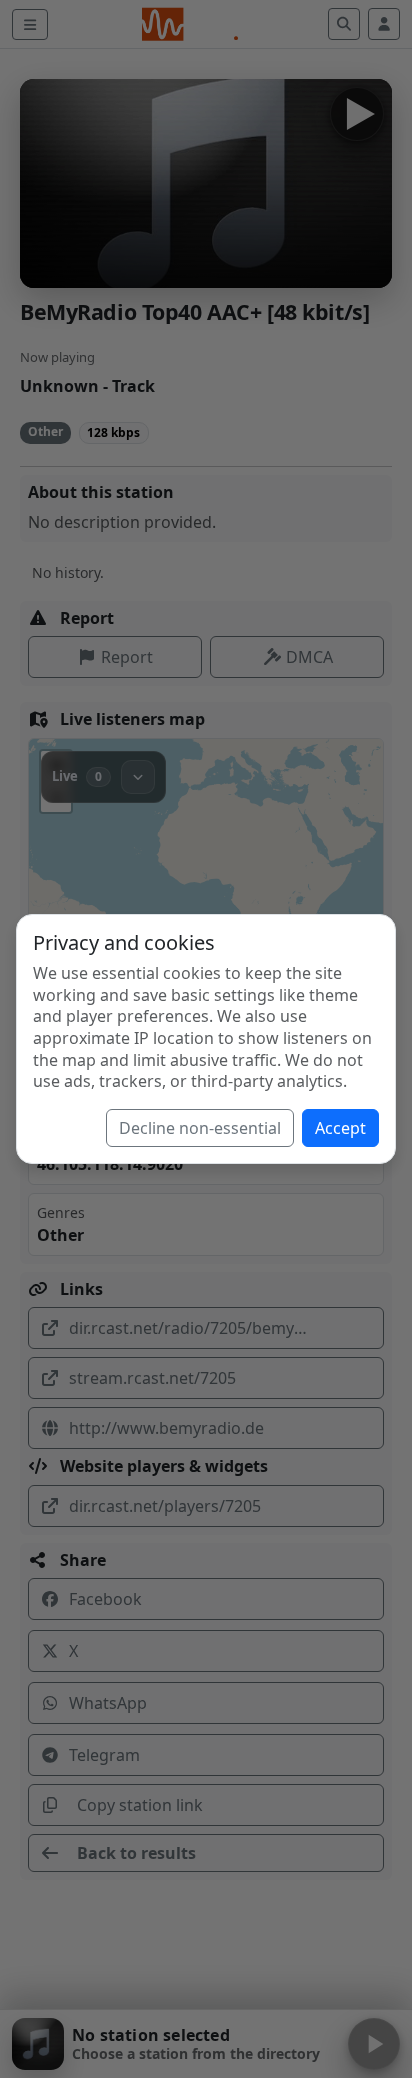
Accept (340, 1128)
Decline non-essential (200, 1128)
